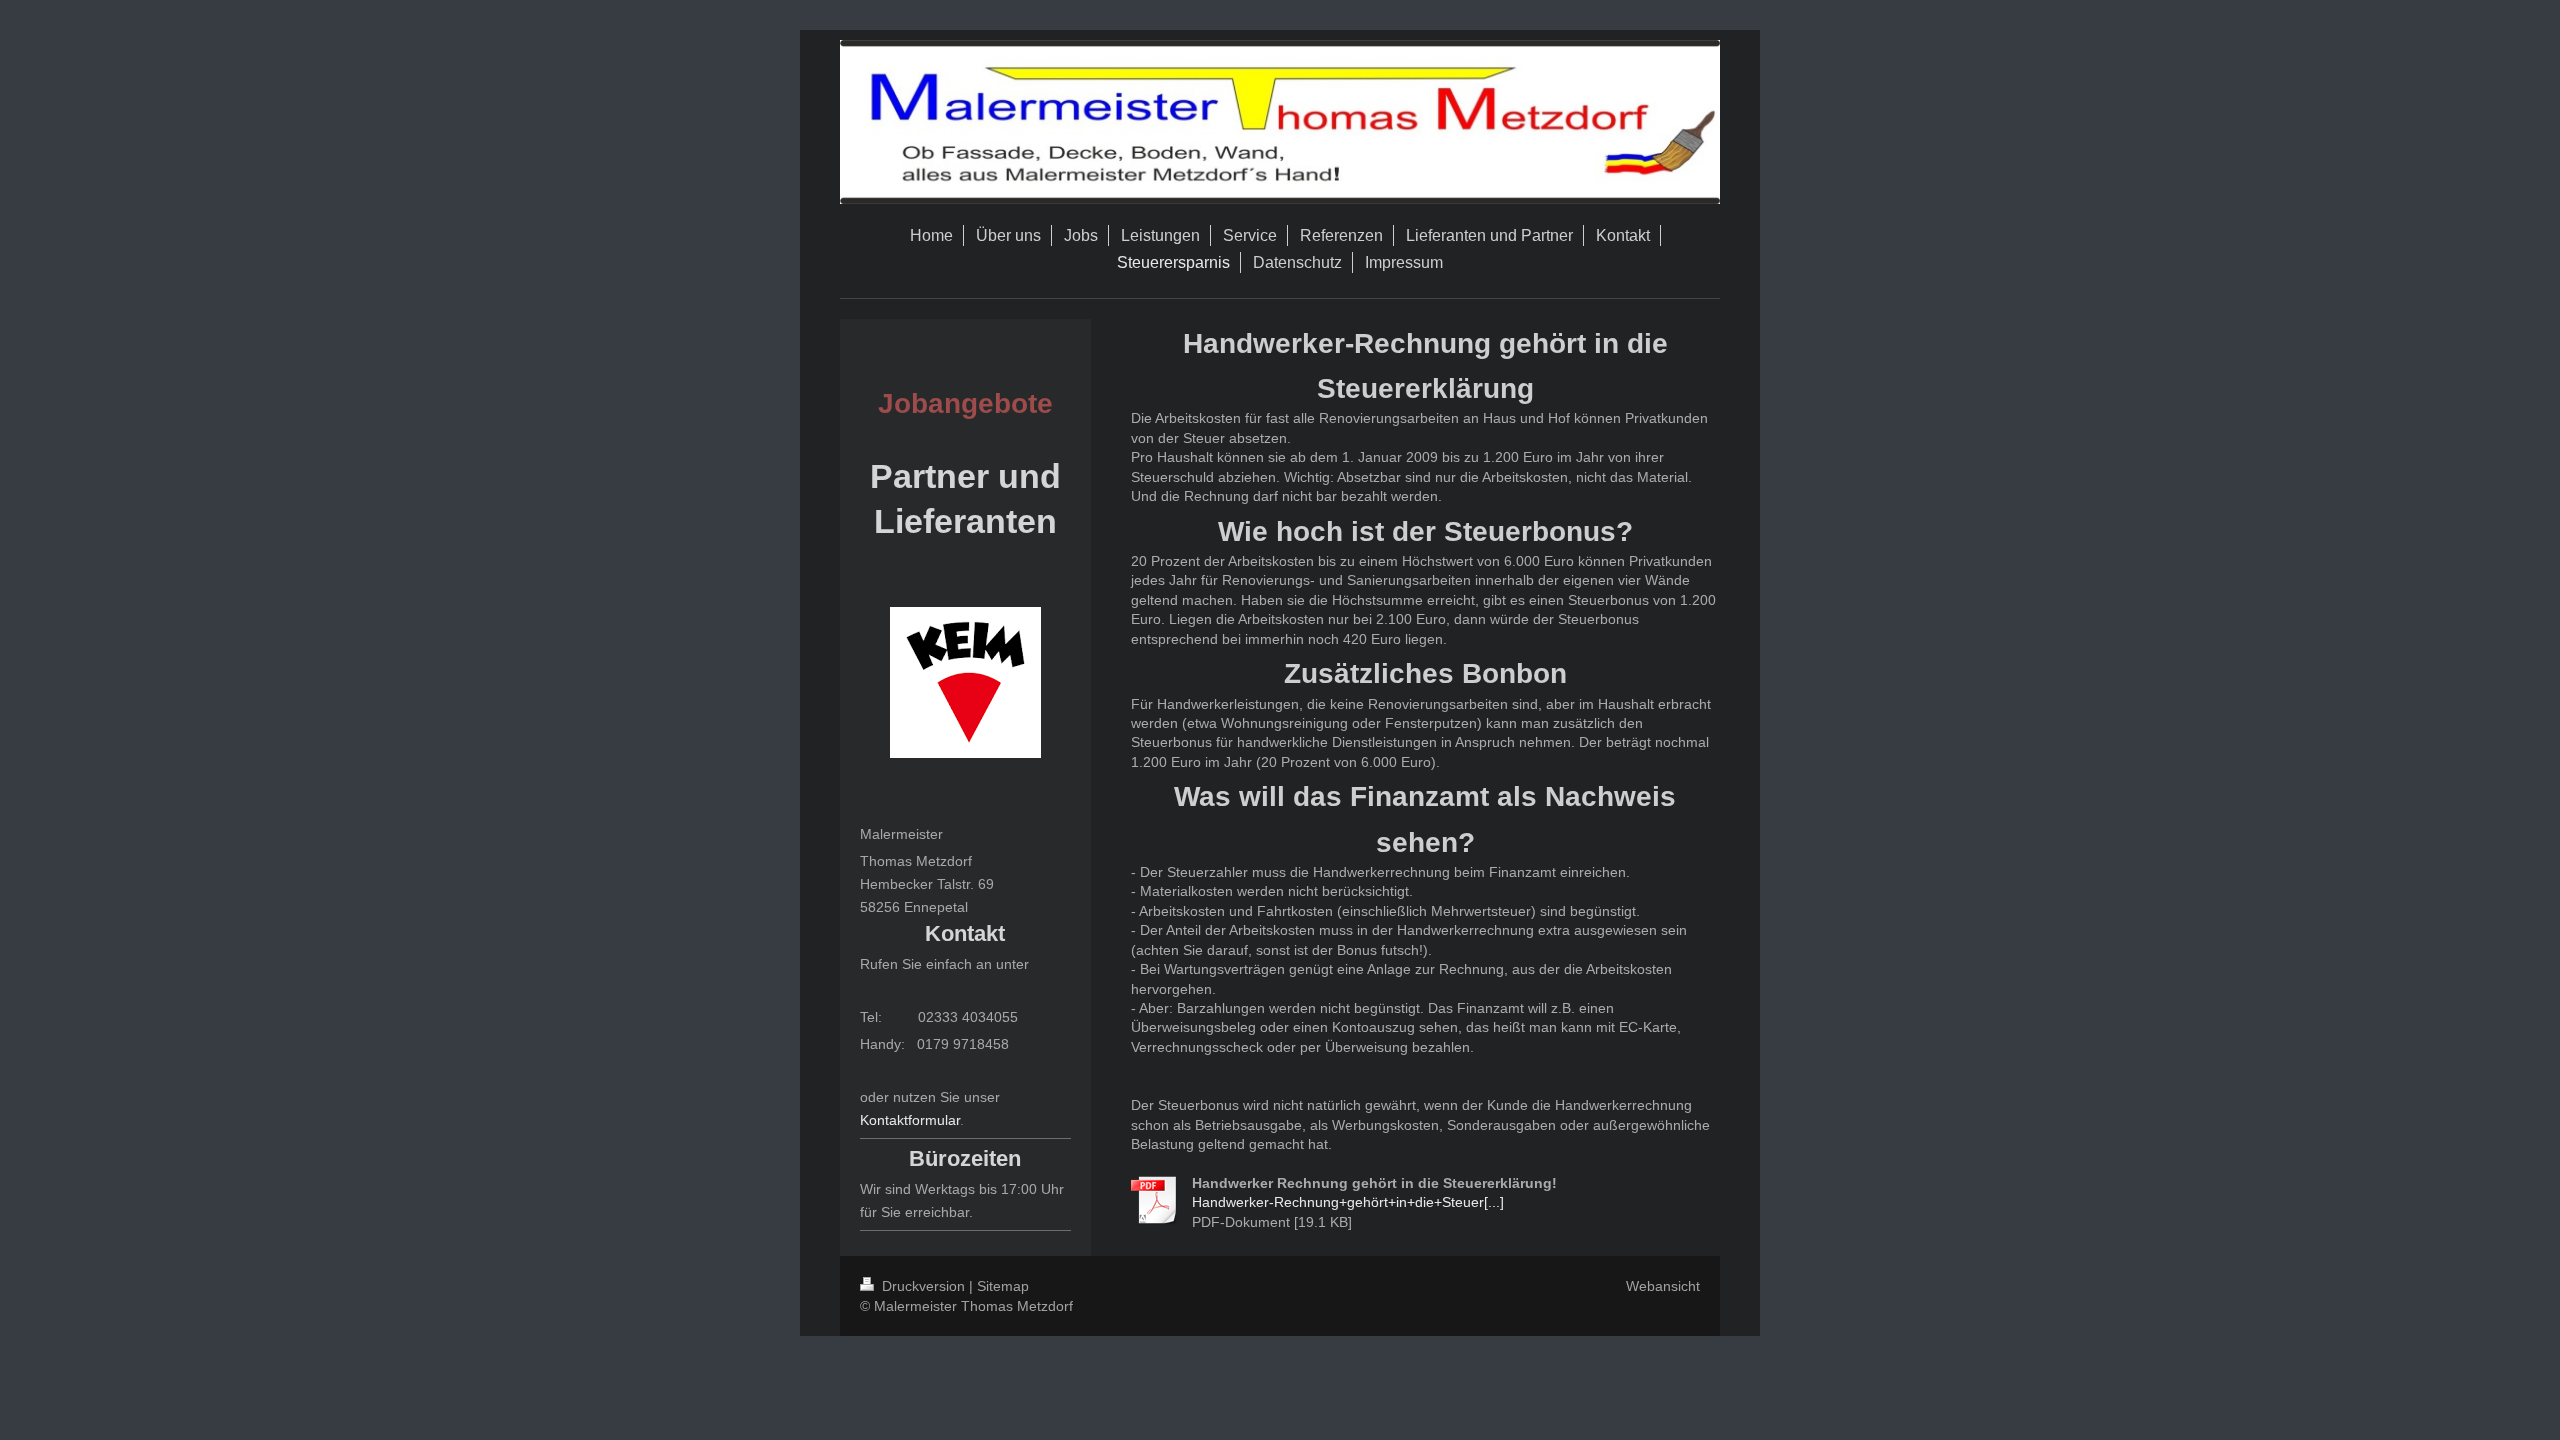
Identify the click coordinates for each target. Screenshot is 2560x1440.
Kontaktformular (910, 1120)
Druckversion (923, 1286)
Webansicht (1663, 1286)
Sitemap (1003, 1286)
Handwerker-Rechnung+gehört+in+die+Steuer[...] (1348, 1202)
